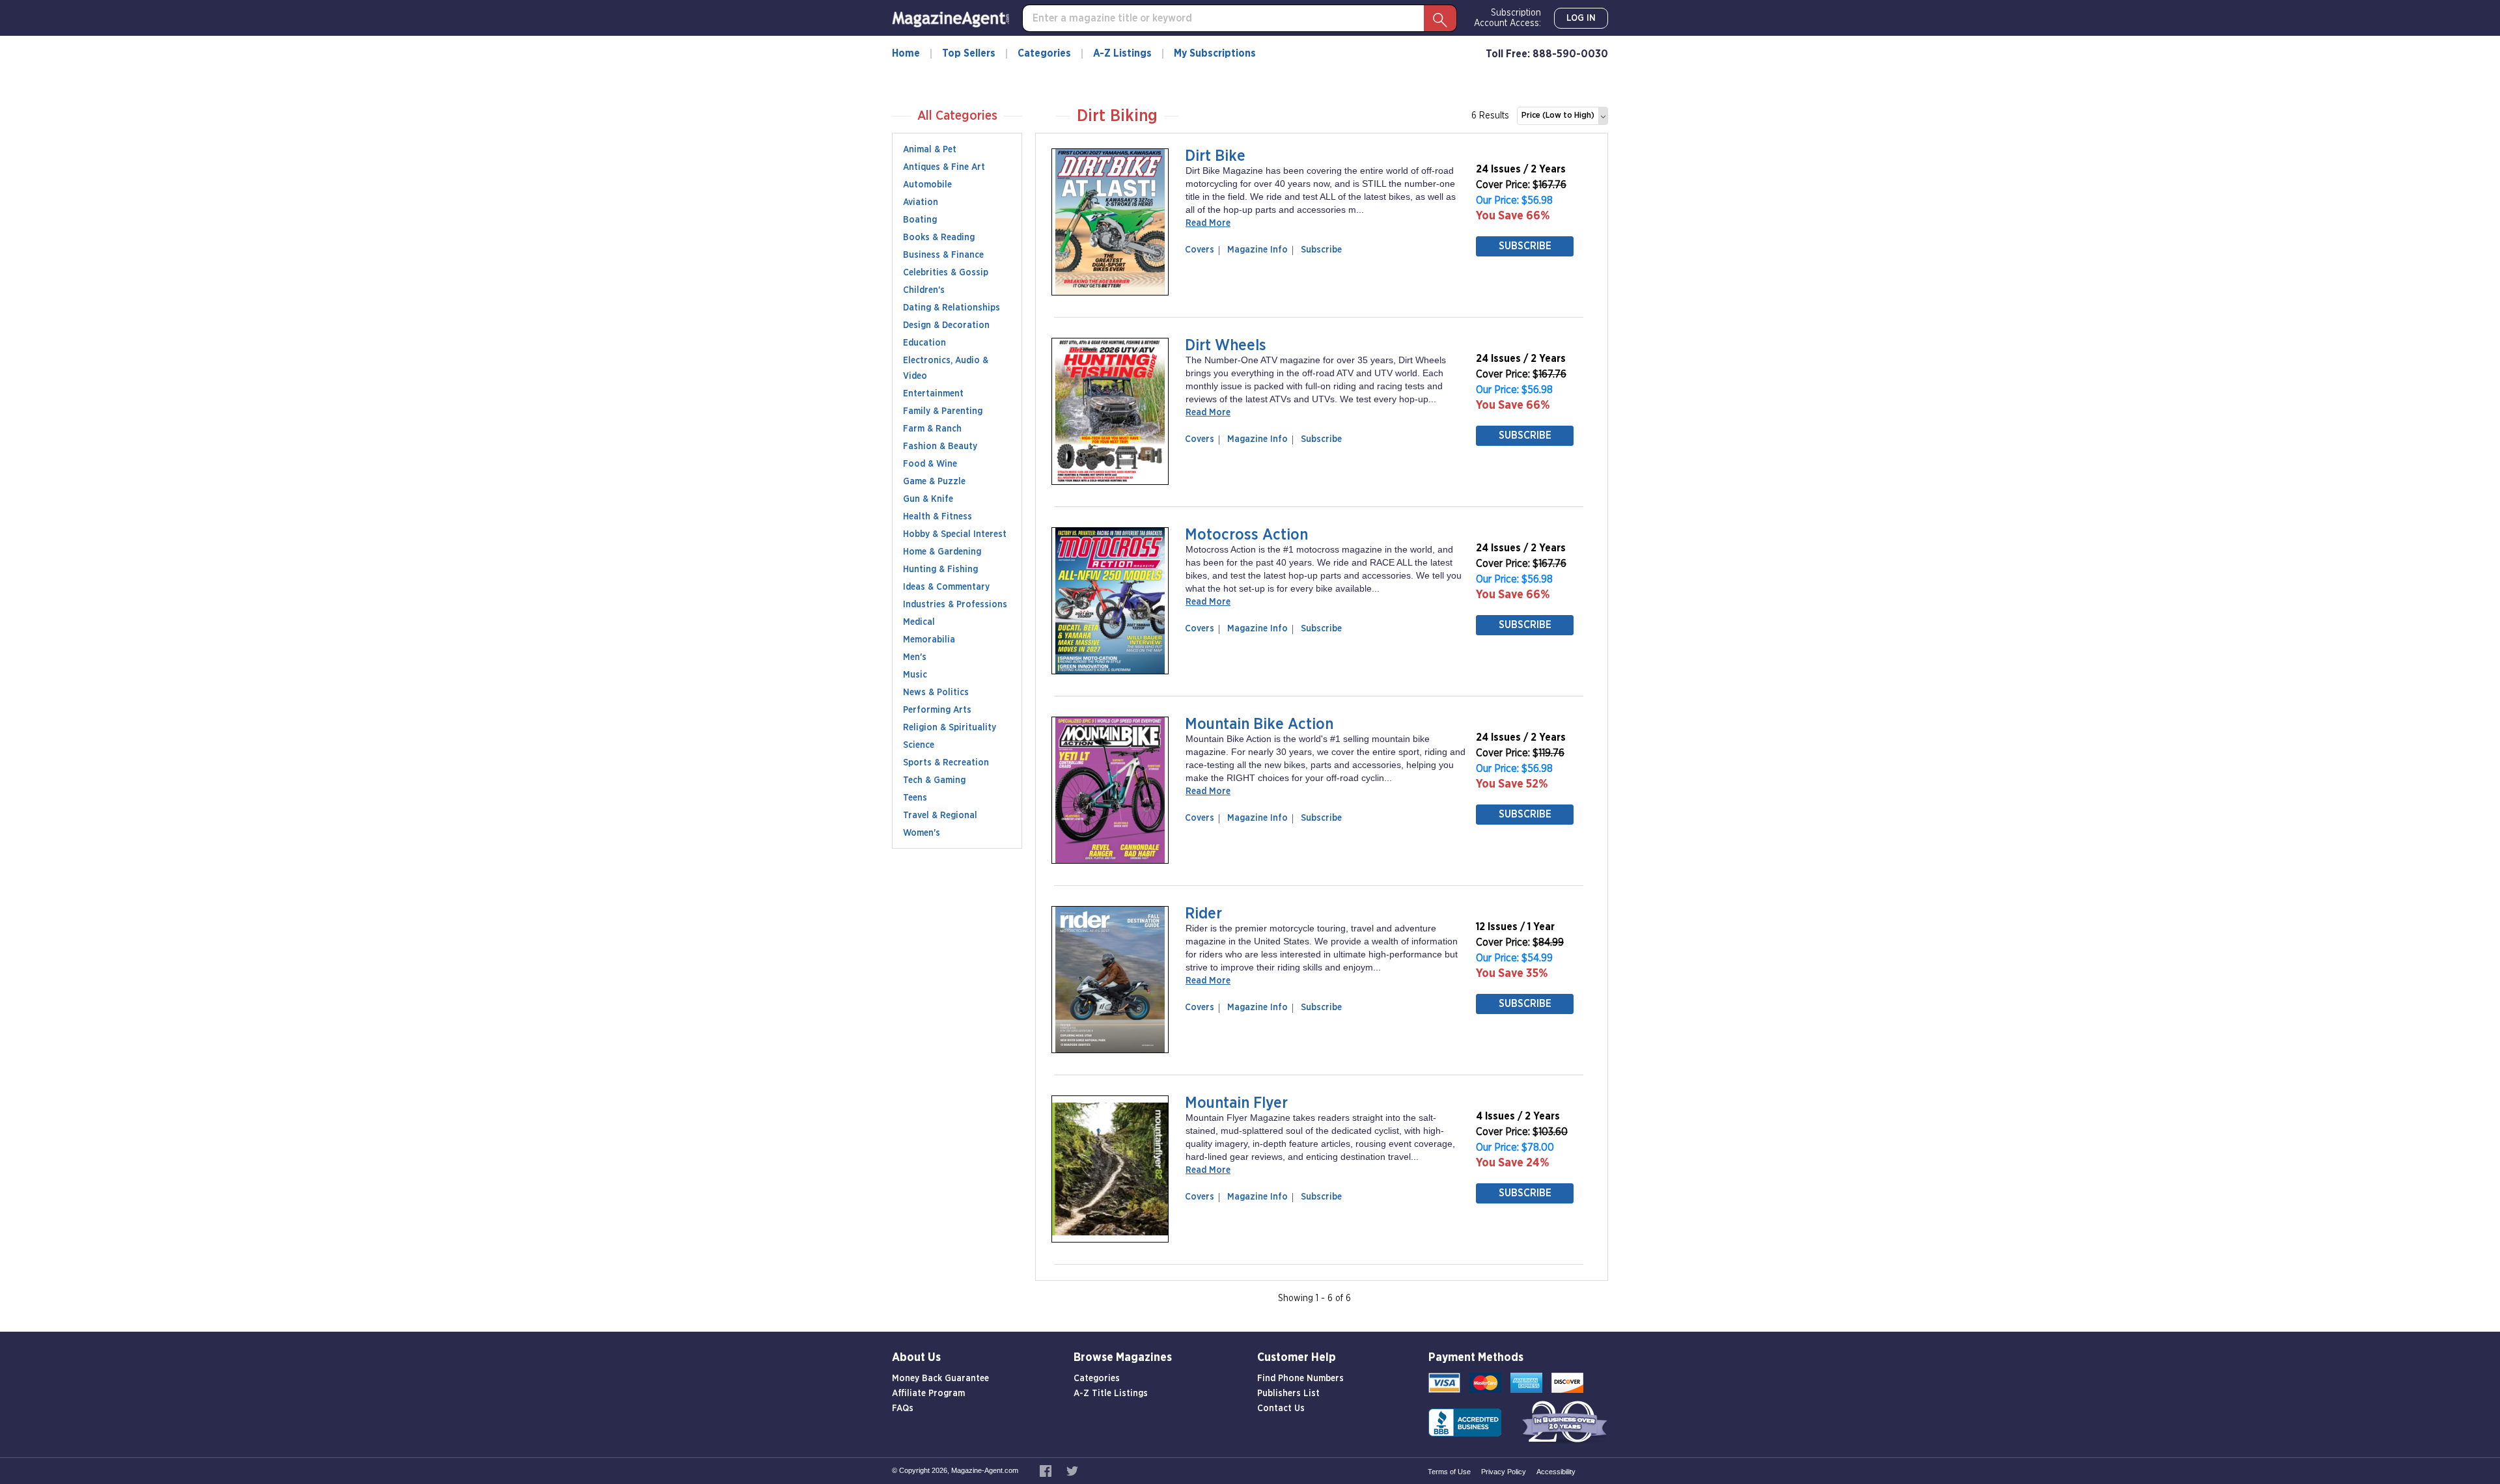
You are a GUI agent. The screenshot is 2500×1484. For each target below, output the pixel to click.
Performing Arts (937, 710)
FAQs (903, 1408)
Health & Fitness (937, 517)
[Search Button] (1440, 18)
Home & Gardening (942, 552)
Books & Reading (939, 238)
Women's (922, 833)
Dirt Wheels (1226, 346)
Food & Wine (930, 464)
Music (915, 675)
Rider (1203, 914)
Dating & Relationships (951, 308)
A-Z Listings (1122, 53)
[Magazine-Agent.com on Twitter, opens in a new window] (1072, 1470)
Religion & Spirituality (950, 728)
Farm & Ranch (932, 429)
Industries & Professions (955, 605)
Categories (1044, 53)
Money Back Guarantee (940, 1379)
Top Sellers (969, 53)
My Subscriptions (1215, 53)
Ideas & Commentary (946, 587)
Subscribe (1321, 250)
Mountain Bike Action (1259, 724)
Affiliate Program (928, 1394)
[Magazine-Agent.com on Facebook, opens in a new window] (1047, 1470)
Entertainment (933, 394)
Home (906, 53)
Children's (924, 290)
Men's (915, 657)
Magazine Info (1255, 250)
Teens (915, 798)
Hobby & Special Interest (955, 534)
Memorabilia (929, 640)
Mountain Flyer (1236, 1103)
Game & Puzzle (934, 482)
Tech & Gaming (934, 780)
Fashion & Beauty (940, 447)
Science (919, 745)
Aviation (921, 202)
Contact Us (1281, 1408)
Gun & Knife (928, 499)
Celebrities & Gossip (946, 273)
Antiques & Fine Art (944, 167)
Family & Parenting (943, 411)
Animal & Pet (930, 150)
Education (924, 343)
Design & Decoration (946, 325)
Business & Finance (943, 255)
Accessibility (1556, 1472)
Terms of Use (1449, 1472)
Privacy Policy (1504, 1472)
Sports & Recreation (946, 763)
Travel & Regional (940, 816)
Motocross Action (1246, 535)
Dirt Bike (1215, 156)
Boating (920, 220)
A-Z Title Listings (1111, 1394)
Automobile (927, 185)
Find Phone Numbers (1300, 1379)
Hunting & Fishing (940, 570)
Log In (1581, 18)
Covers (1202, 250)
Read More (1208, 223)
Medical (919, 622)
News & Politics (936, 693)
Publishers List (1288, 1394)
